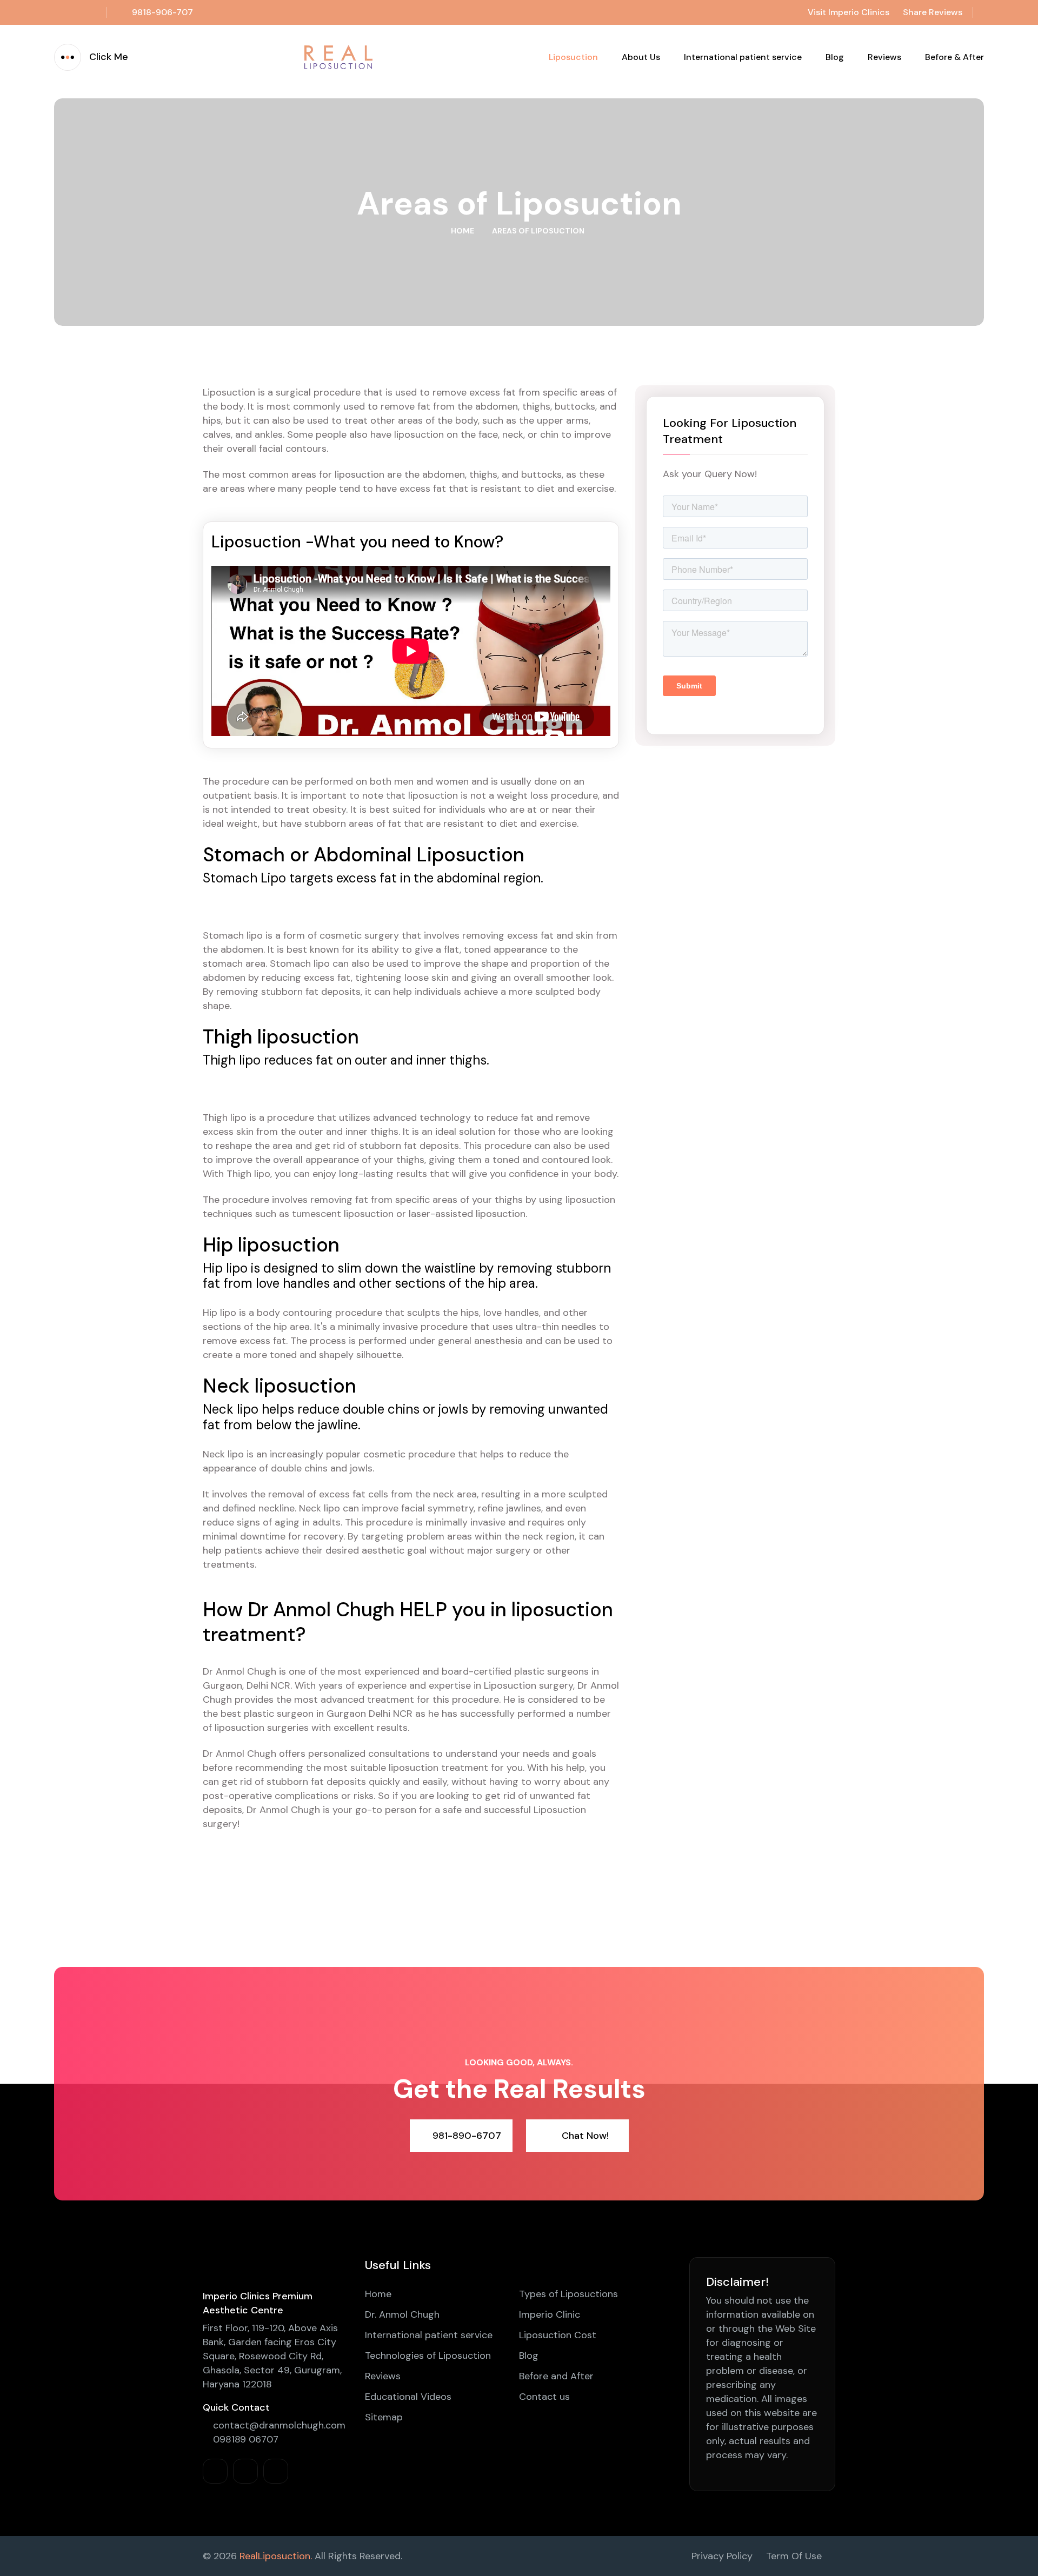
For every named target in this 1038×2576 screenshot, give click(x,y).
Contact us (544, 2397)
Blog (835, 57)
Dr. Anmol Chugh (402, 2314)
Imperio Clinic (550, 2314)
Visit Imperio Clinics (849, 12)
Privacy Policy (722, 2556)
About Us (641, 57)
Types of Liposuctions (568, 2294)
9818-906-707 (162, 12)
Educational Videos (408, 2397)
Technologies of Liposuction (428, 2356)
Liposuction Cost (558, 2335)
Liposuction (573, 57)
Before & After (954, 57)
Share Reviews (933, 12)
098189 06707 (244, 2439)
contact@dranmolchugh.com (278, 2425)
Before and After (556, 2376)
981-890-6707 (467, 2136)
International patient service (743, 57)
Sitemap (384, 2417)
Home (463, 231)
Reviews (884, 57)
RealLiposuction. (276, 2556)
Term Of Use (794, 2556)
